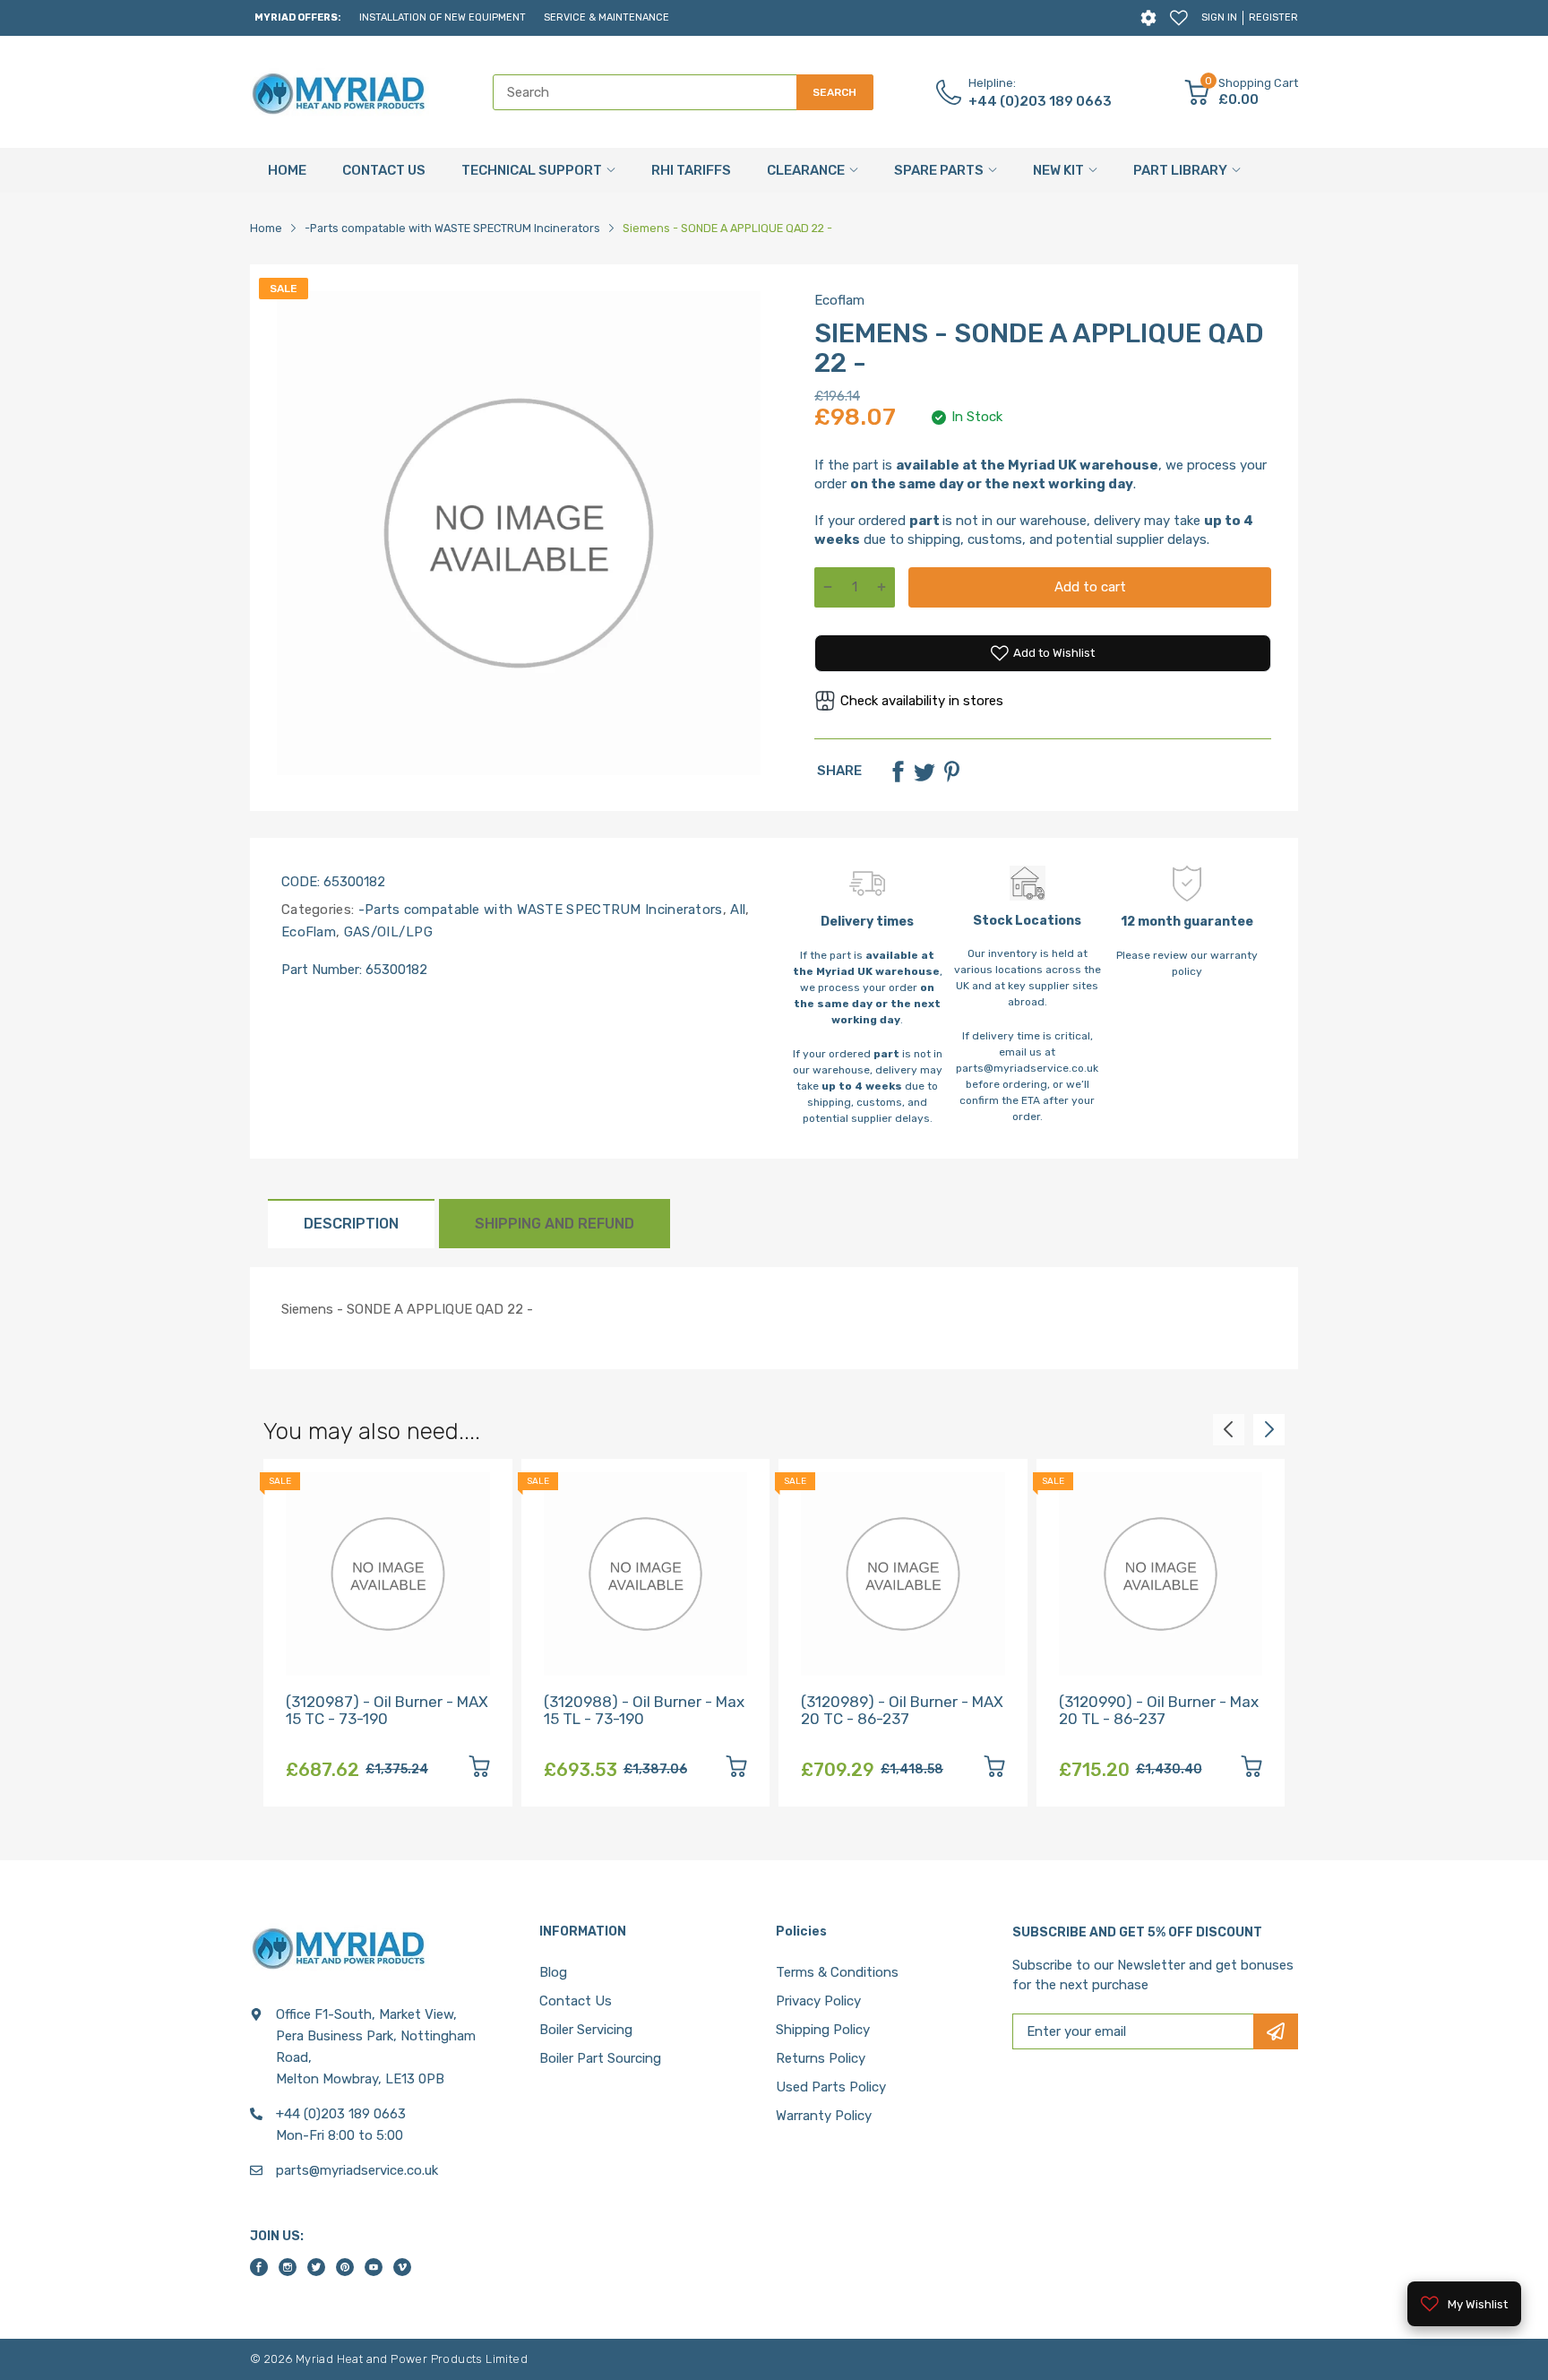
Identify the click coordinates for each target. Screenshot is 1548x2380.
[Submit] (1276, 2031)
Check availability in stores (922, 701)
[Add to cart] (479, 1769)
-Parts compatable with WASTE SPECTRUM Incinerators (538, 910)
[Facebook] (898, 772)
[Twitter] (924, 772)
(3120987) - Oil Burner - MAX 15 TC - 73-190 (387, 1710)
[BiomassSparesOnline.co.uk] (340, 92)
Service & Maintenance (606, 17)
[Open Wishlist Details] (1179, 18)
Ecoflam (839, 300)
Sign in (1219, 17)
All (736, 910)
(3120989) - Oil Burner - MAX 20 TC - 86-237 (902, 1710)
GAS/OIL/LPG (386, 932)
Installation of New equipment (443, 17)
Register (1273, 17)
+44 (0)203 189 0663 (1040, 101)
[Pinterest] (951, 772)
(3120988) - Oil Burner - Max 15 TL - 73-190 (644, 1710)
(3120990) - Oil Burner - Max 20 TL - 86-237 (1159, 1710)
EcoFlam (309, 932)
